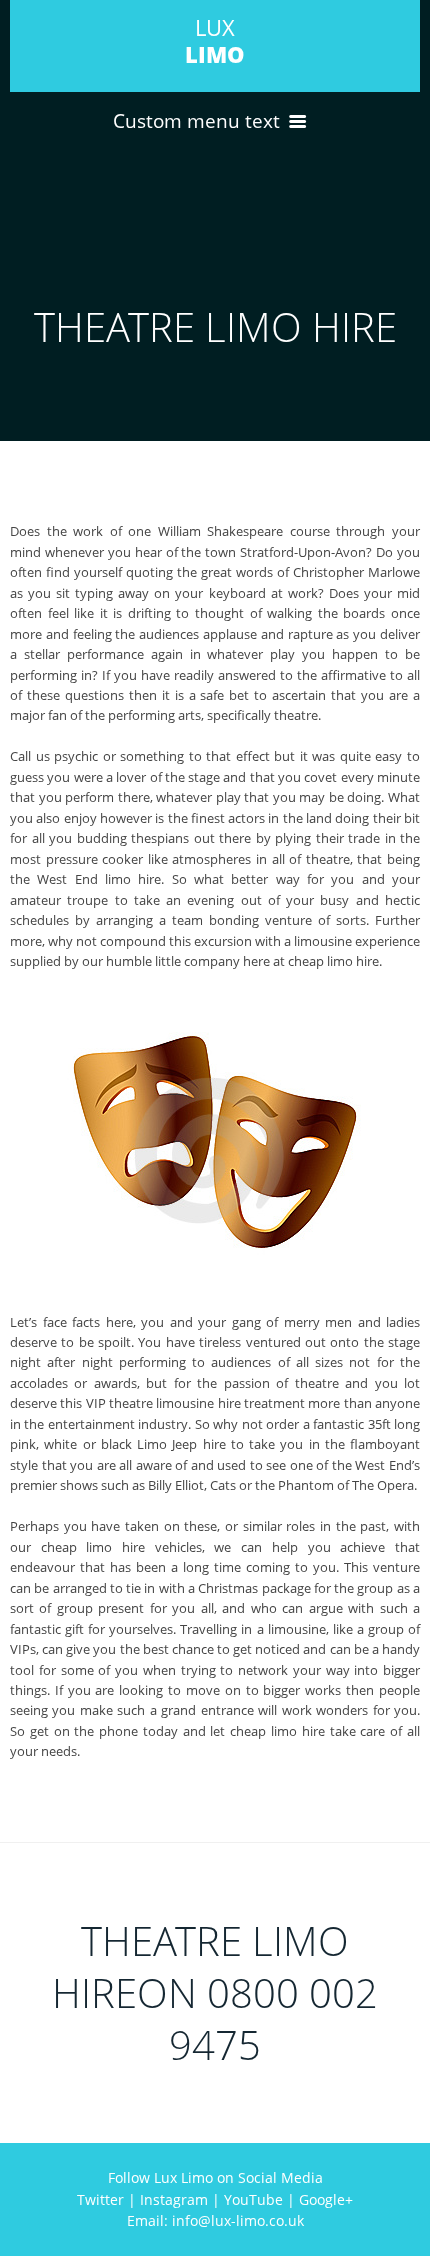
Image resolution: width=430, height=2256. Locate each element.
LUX (215, 41)
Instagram (174, 2199)
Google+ (326, 2199)
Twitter (100, 2199)
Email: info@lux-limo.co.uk (215, 2220)
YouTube (253, 2199)
